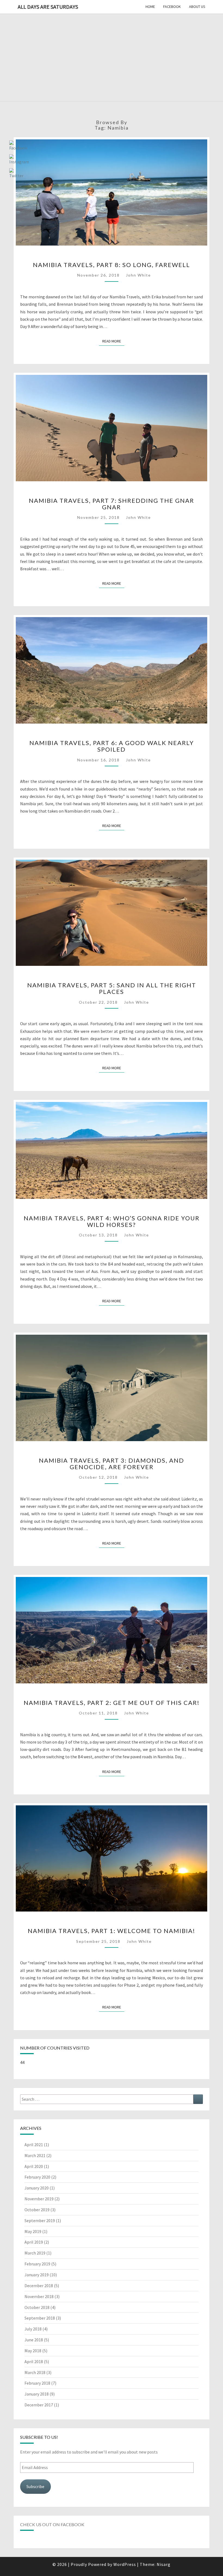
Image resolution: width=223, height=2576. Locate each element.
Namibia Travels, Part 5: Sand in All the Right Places (112, 988)
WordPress (125, 2564)
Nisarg (164, 2564)
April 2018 (34, 2361)
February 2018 (37, 2383)
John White (138, 275)
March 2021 (35, 2155)
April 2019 (34, 2242)
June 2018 (34, 2340)
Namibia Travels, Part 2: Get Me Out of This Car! (112, 1703)
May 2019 (33, 2231)
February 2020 (37, 2177)
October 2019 (37, 2210)
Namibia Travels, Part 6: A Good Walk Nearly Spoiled (112, 746)
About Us (197, 7)
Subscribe (35, 2486)
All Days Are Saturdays (48, 7)
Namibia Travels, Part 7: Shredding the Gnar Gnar (112, 504)
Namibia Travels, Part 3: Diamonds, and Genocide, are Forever (112, 1464)
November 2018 (39, 2296)
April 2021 (34, 2145)
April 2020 (34, 2166)
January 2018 (37, 2394)
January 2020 (37, 2188)
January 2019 (37, 2275)
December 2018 (39, 2286)
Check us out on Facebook (52, 2524)
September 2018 (40, 2318)
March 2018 (35, 2372)
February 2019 (37, 2264)
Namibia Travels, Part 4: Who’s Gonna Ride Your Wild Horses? (112, 1221)
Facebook (172, 7)
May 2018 (33, 2351)
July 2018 (33, 2329)
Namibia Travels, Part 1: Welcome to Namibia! (112, 1931)
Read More (113, 341)
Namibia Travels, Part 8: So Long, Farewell (112, 265)
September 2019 (40, 2220)
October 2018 (37, 2307)
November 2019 (39, 2199)
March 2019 (35, 2253)
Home (150, 7)
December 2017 (39, 2405)
